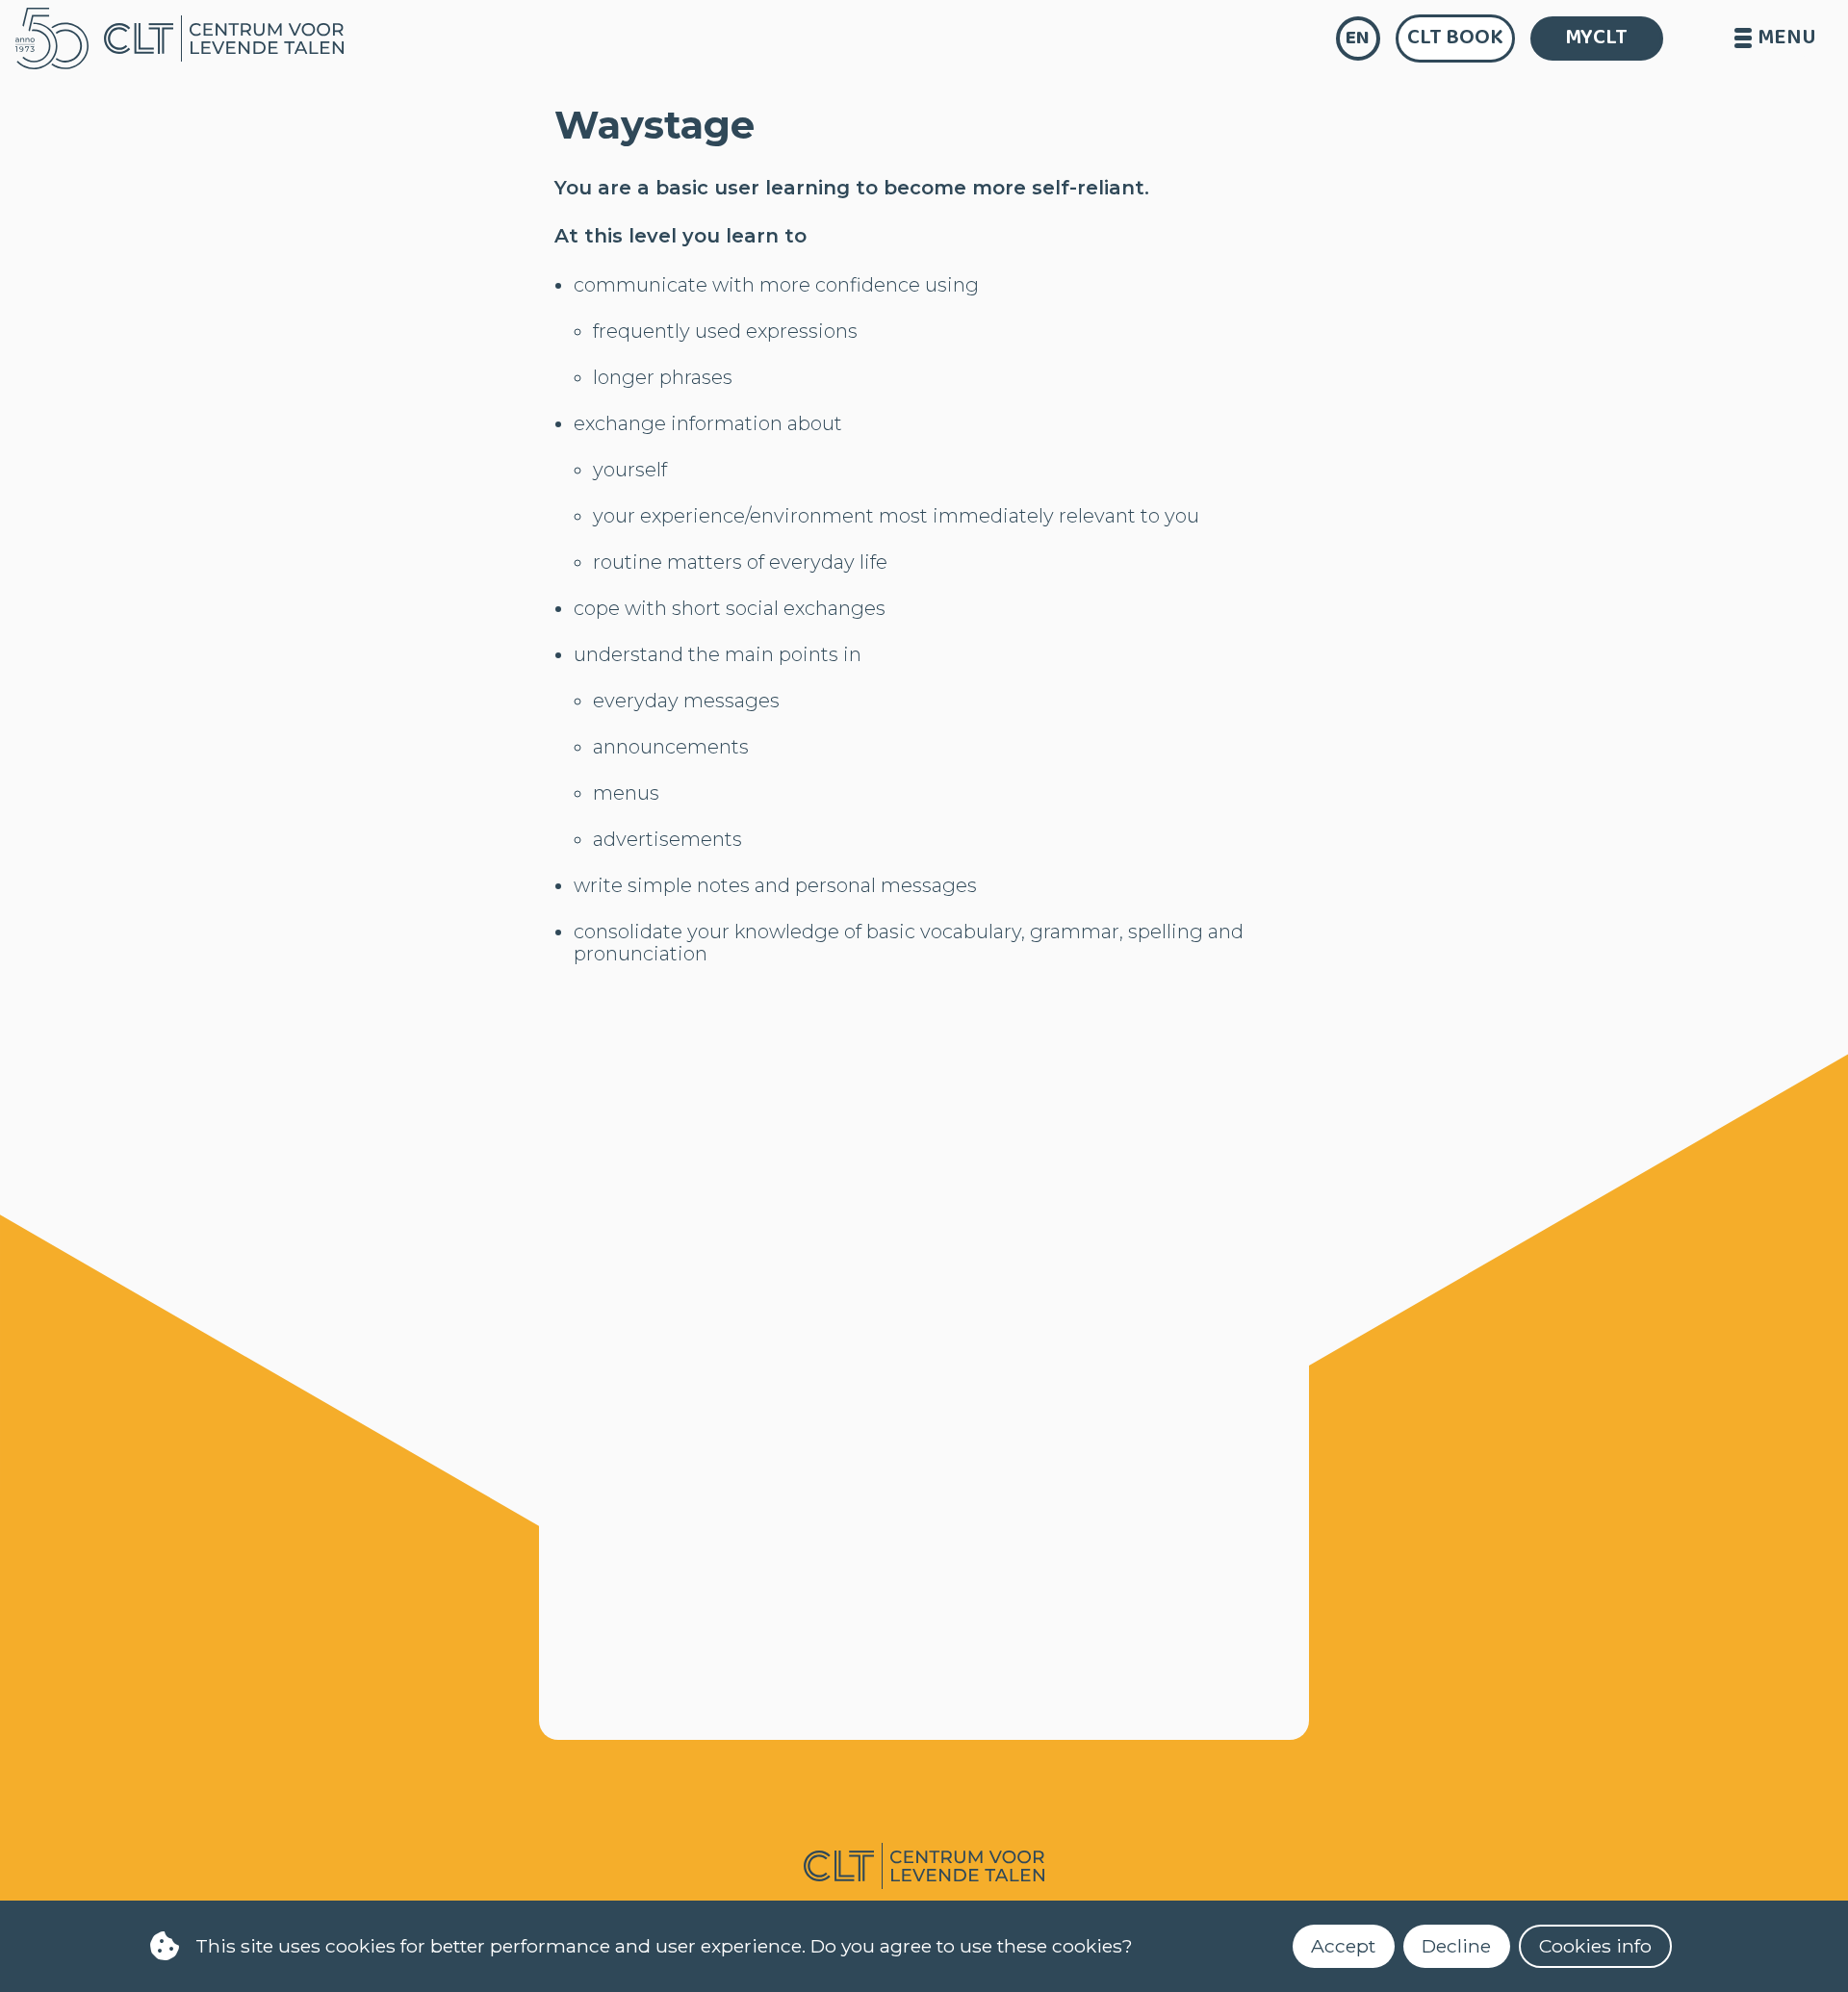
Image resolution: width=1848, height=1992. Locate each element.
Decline (1456, 1946)
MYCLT (1596, 38)
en (1358, 38)
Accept (1343, 1946)
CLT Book (1455, 38)
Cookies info (1595, 1946)
